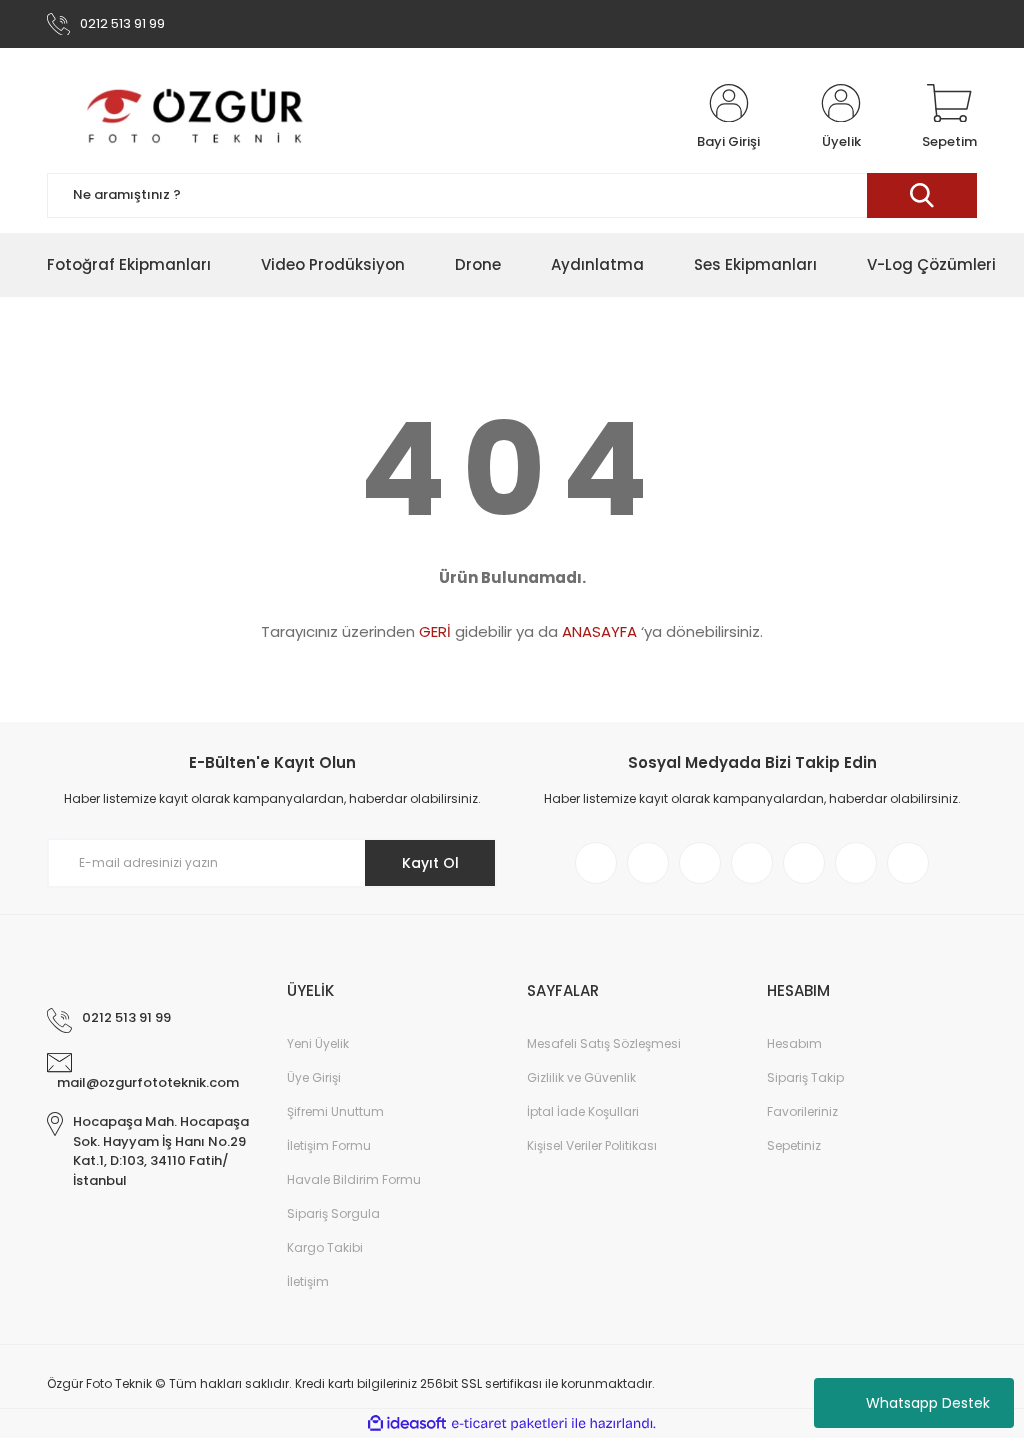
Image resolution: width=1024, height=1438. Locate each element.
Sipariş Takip (805, 1077)
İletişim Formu (329, 1145)
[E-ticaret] (509, 1424)
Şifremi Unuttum (335, 1111)
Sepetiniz (794, 1145)
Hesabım (794, 1043)
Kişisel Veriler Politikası (592, 1145)
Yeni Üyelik (318, 1043)
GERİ (435, 631)
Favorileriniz (802, 1111)
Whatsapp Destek (928, 1403)
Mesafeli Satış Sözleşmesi (604, 1043)
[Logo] (196, 118)
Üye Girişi (314, 1077)
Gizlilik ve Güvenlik (581, 1077)
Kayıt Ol (430, 863)
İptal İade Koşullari (583, 1111)
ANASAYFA (599, 631)
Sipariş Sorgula (333, 1213)
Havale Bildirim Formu (354, 1179)
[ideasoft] (407, 1423)
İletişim (308, 1281)
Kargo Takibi (325, 1247)
